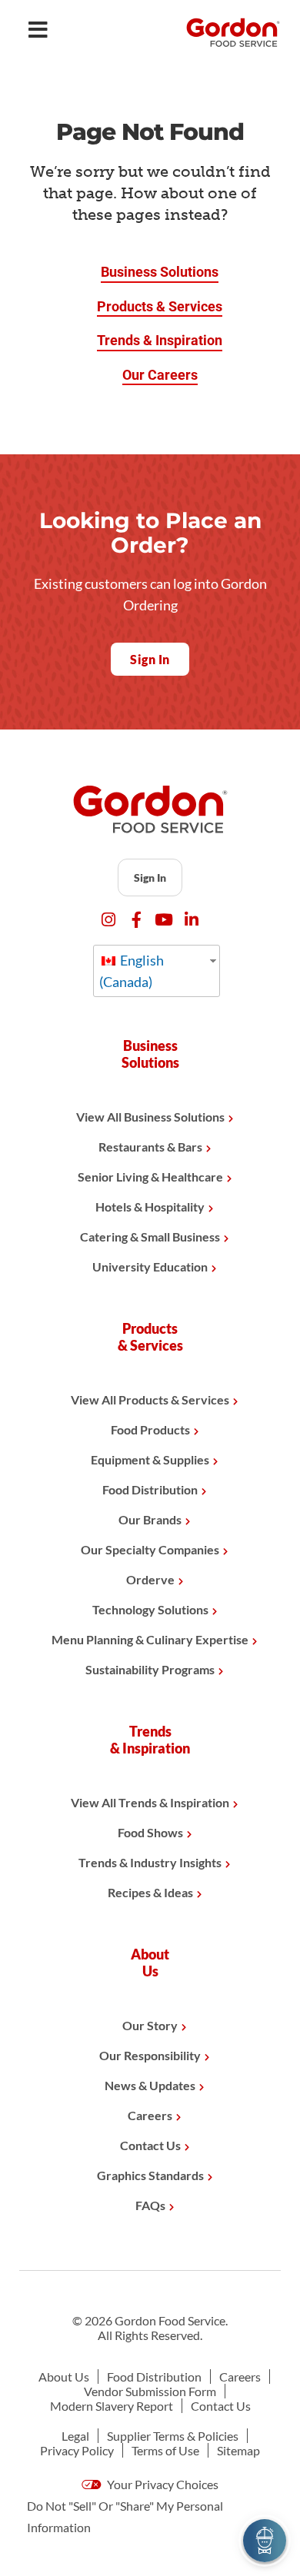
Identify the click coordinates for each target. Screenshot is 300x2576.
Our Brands (150, 1519)
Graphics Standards (150, 2175)
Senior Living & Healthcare (150, 1177)
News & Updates (150, 2085)
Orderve (150, 1579)
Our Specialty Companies (150, 1549)
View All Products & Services (150, 1399)
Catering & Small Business (150, 1236)
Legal (75, 2436)
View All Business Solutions (150, 1117)
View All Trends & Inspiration (150, 1802)
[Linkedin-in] (192, 920)
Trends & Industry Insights (150, 1862)
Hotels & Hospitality (150, 1207)
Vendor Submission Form (150, 2391)
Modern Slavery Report (112, 2406)
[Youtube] (164, 920)
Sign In (150, 878)
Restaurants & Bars (150, 1147)
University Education (150, 1266)
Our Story (150, 2025)
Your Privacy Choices (162, 2484)
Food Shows (150, 1832)
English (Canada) (132, 971)
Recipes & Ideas (150, 1892)
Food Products (150, 1429)
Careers (150, 2115)
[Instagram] (109, 920)
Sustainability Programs (150, 1669)
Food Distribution (150, 1489)
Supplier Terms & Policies (173, 2436)
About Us (64, 2377)
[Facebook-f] (137, 920)
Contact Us (150, 2145)
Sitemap (238, 2450)
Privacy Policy (77, 2450)
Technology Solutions (150, 1609)
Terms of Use (165, 2450)
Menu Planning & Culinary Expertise (150, 1639)
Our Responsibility (150, 2055)
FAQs (150, 2205)
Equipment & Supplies (150, 1459)
